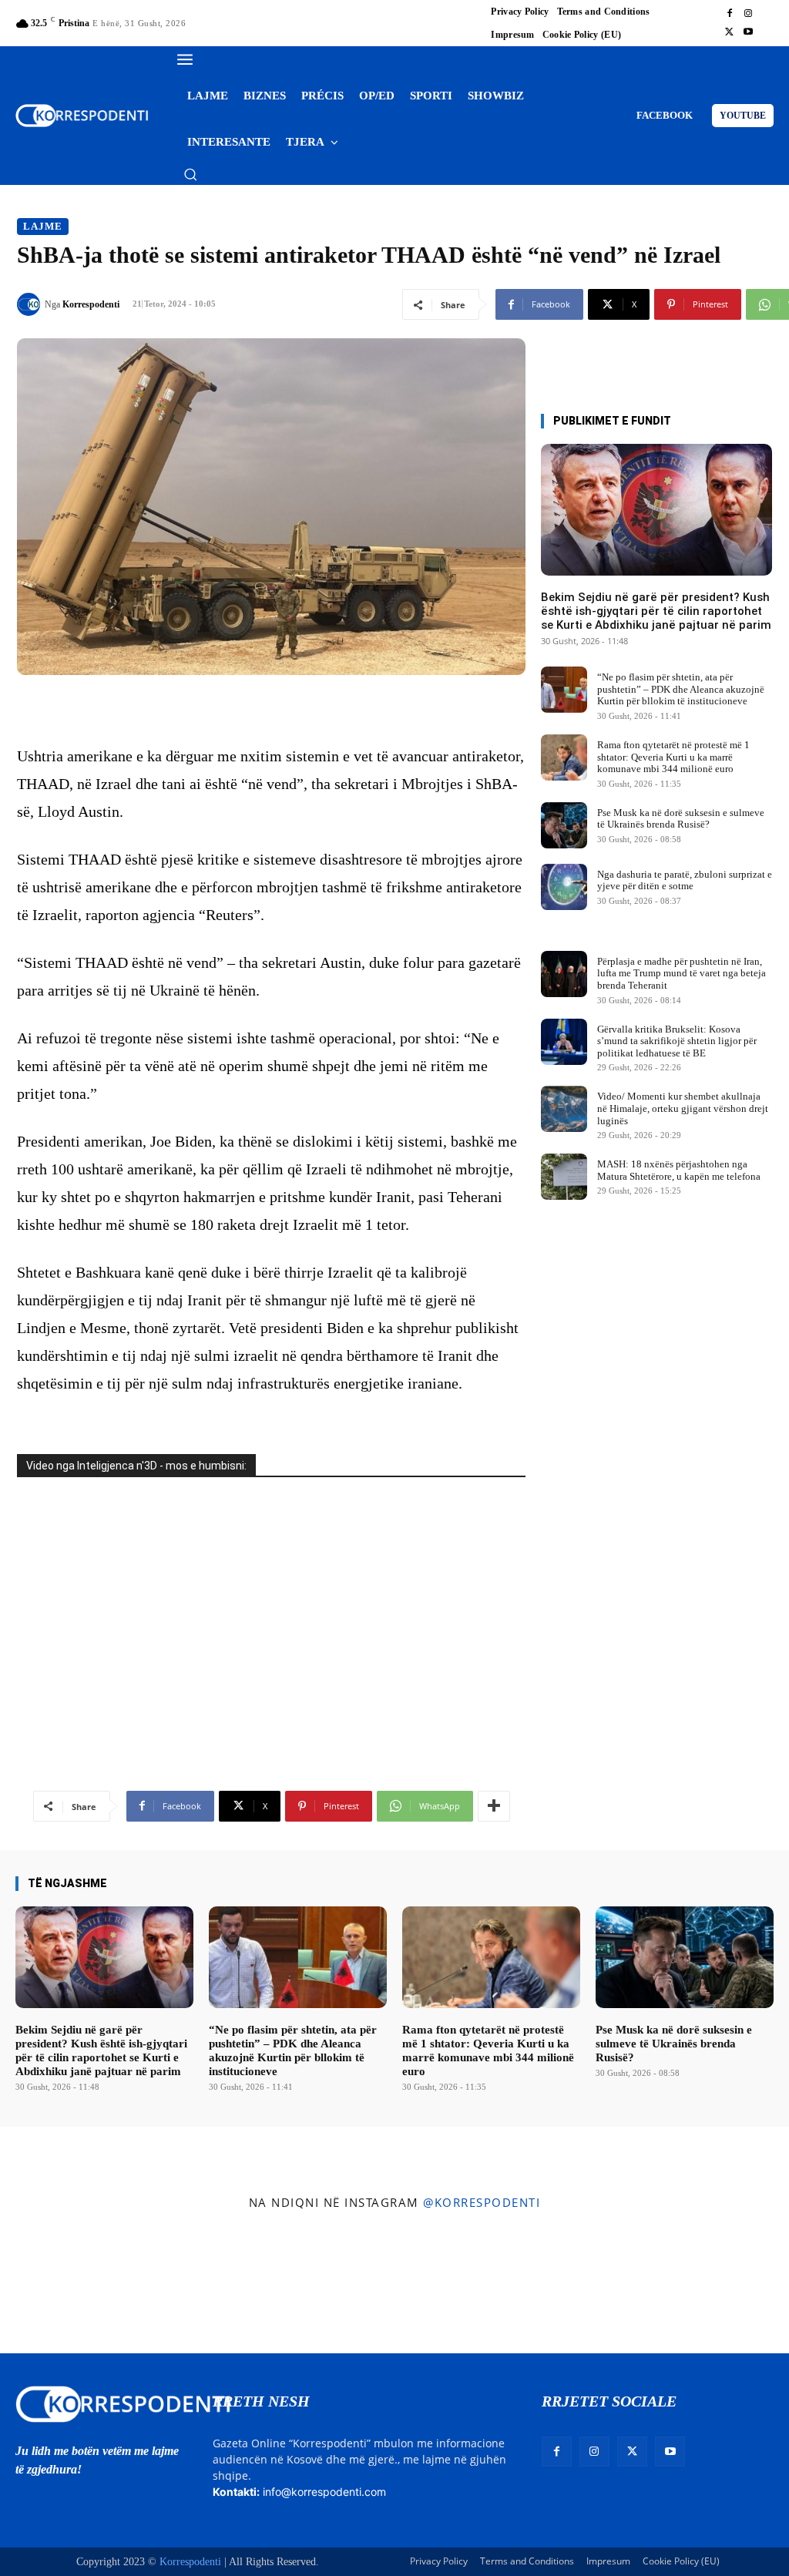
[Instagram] (748, 14)
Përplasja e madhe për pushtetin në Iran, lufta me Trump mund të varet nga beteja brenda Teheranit (682, 973)
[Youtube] (748, 32)
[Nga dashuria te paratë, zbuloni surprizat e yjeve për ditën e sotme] (564, 887)
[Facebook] (730, 14)
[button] (190, 174)
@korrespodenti (482, 2202)
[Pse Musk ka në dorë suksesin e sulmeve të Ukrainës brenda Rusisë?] (564, 825)
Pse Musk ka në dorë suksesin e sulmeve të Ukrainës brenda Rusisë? (681, 819)
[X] (730, 32)
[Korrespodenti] (31, 304)
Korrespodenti (91, 304)
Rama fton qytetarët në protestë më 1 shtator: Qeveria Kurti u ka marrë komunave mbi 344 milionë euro (673, 757)
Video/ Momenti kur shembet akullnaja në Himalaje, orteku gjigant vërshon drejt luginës (683, 1108)
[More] (494, 1806)
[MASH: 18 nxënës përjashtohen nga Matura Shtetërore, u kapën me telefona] (564, 1177)
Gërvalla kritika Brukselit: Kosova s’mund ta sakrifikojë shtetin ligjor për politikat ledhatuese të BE (677, 1041)
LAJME (43, 226)
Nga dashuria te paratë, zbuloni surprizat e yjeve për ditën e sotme (685, 880)
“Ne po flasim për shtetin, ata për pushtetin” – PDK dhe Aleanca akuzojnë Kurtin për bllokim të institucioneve (681, 689)
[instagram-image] (64, 2286)
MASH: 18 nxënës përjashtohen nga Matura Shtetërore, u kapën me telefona (679, 1170)
